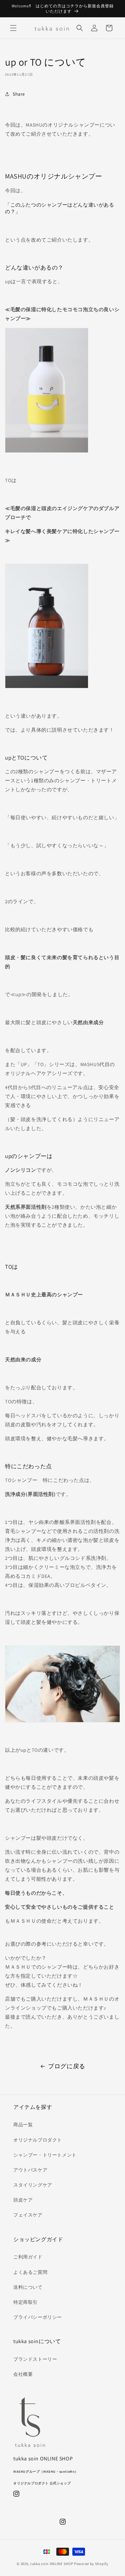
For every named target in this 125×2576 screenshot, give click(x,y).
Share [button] (19, 94)
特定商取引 (25, 2302)
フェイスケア (28, 2215)
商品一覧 (23, 2125)
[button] (13, 28)
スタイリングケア (33, 2185)
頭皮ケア (23, 2200)
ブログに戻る (67, 2066)
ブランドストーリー (35, 2359)
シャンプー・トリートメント (45, 2155)
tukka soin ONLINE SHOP (52, 2564)
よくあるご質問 (30, 2272)
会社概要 (23, 2374)
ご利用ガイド (28, 2257)
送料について (28, 2287)
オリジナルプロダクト (38, 2140)
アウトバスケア (30, 2170)
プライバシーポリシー (38, 2317)
